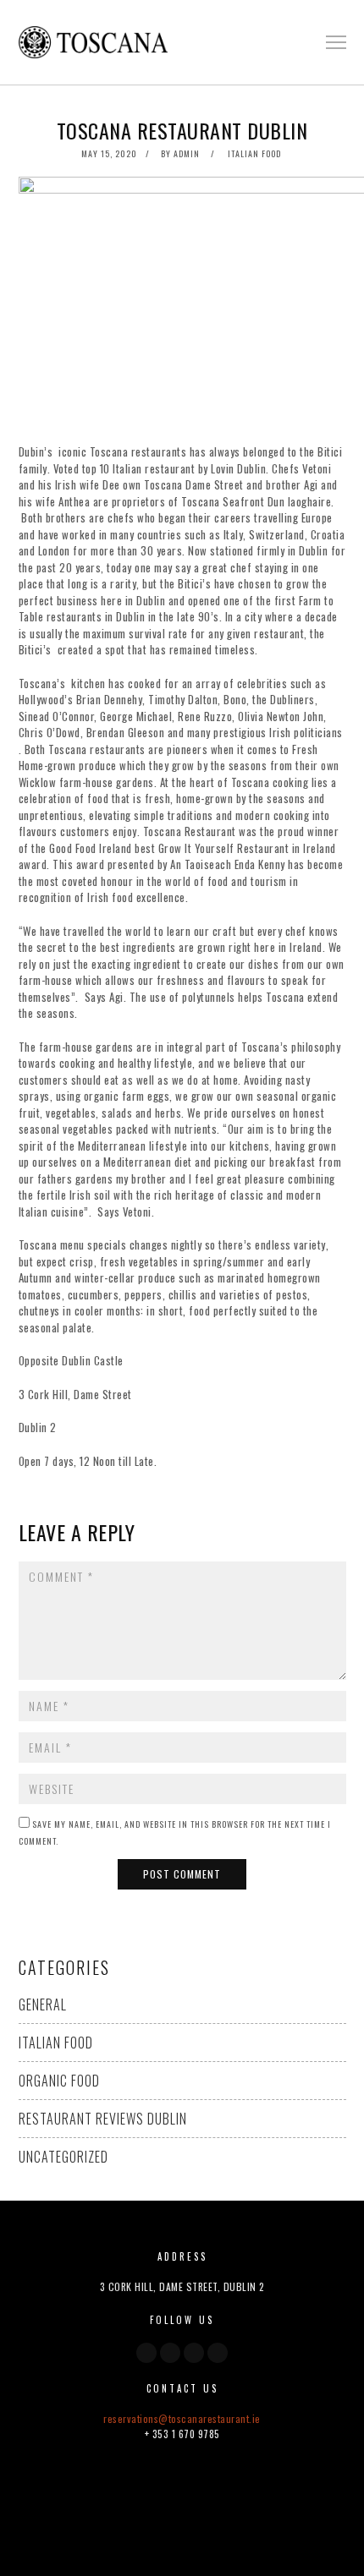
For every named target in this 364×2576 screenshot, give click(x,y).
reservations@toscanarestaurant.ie (182, 2418)
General (43, 2004)
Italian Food (254, 153)
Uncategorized (63, 2157)
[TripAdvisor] (218, 2353)
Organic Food (59, 2081)
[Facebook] (146, 2353)
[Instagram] (194, 2353)
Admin (187, 153)
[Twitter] (170, 2353)
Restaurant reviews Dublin (103, 2119)
